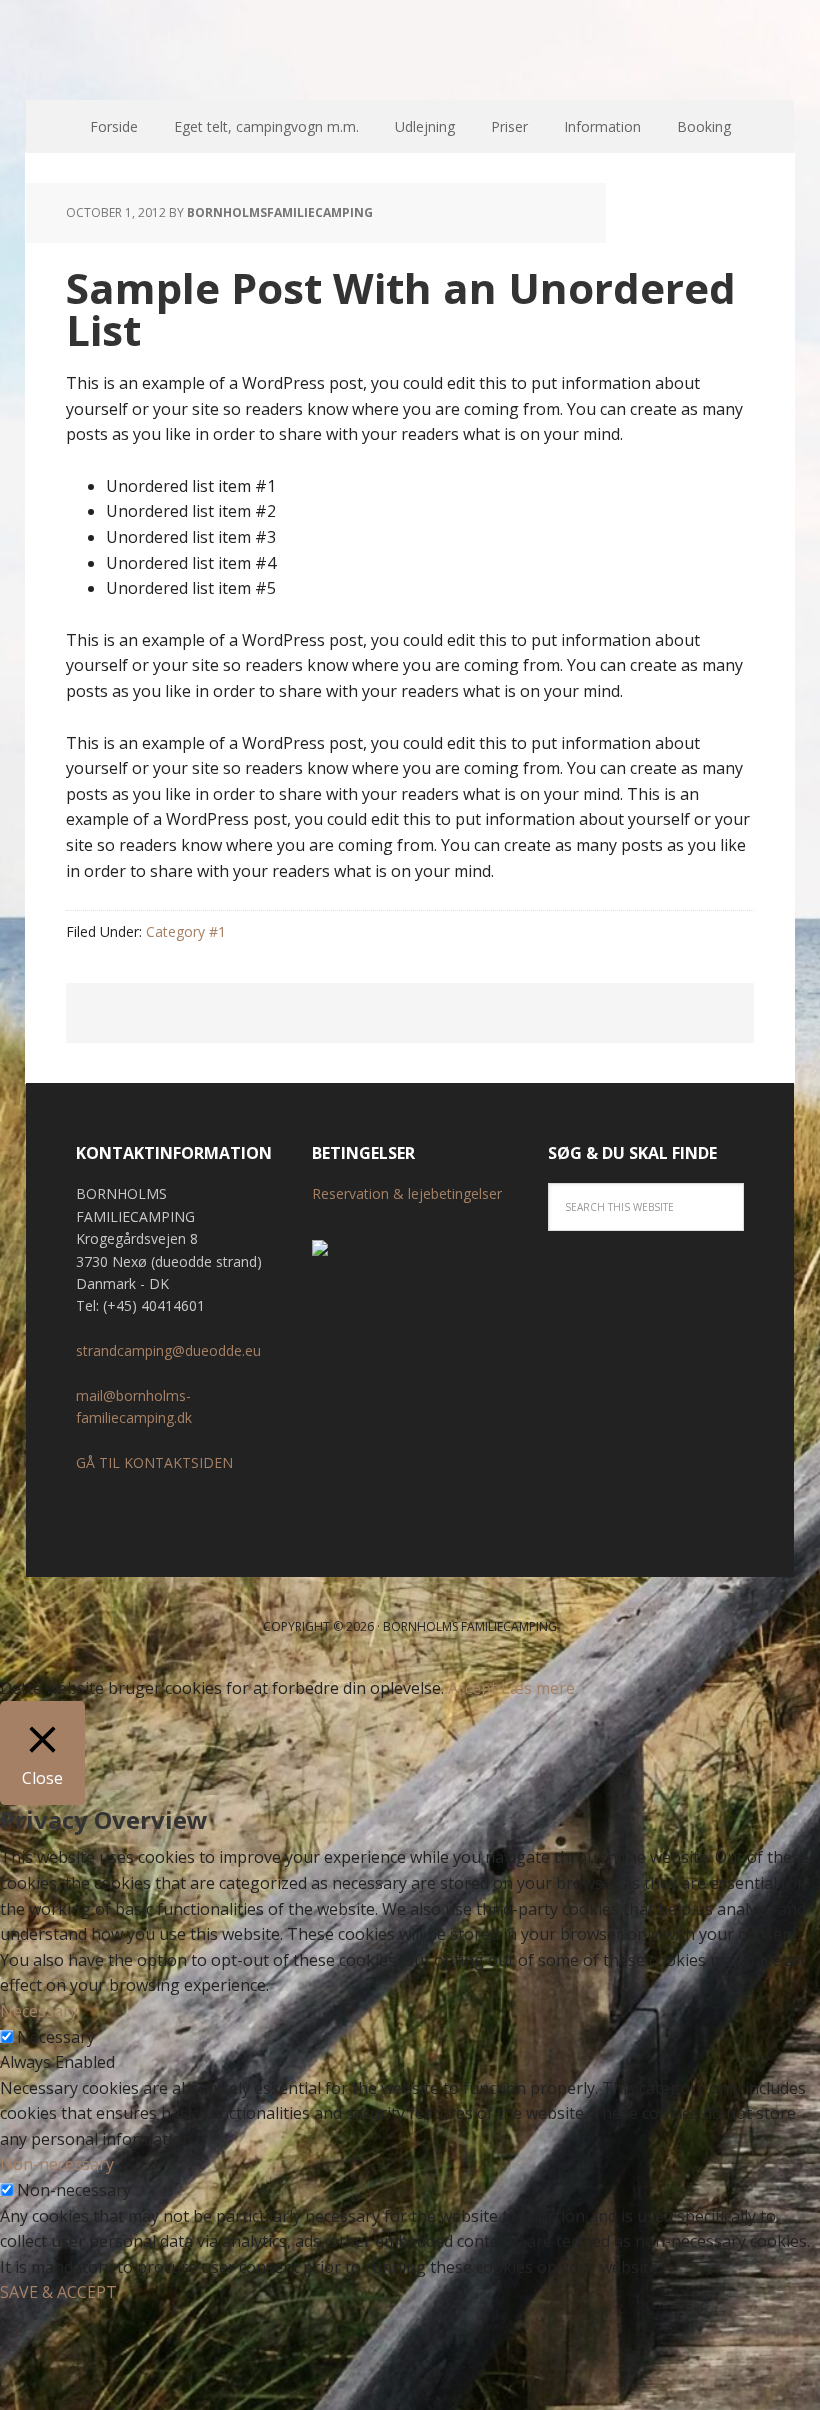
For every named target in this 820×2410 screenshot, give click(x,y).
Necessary (56, 2037)
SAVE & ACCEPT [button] (58, 2292)
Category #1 (186, 931)
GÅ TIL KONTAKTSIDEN (154, 1462)
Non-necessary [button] (57, 2164)
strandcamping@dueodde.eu (168, 1350)
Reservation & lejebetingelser (407, 1193)
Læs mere (538, 1688)
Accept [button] (472, 1688)
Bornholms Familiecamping (410, 50)
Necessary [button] (39, 2011)
